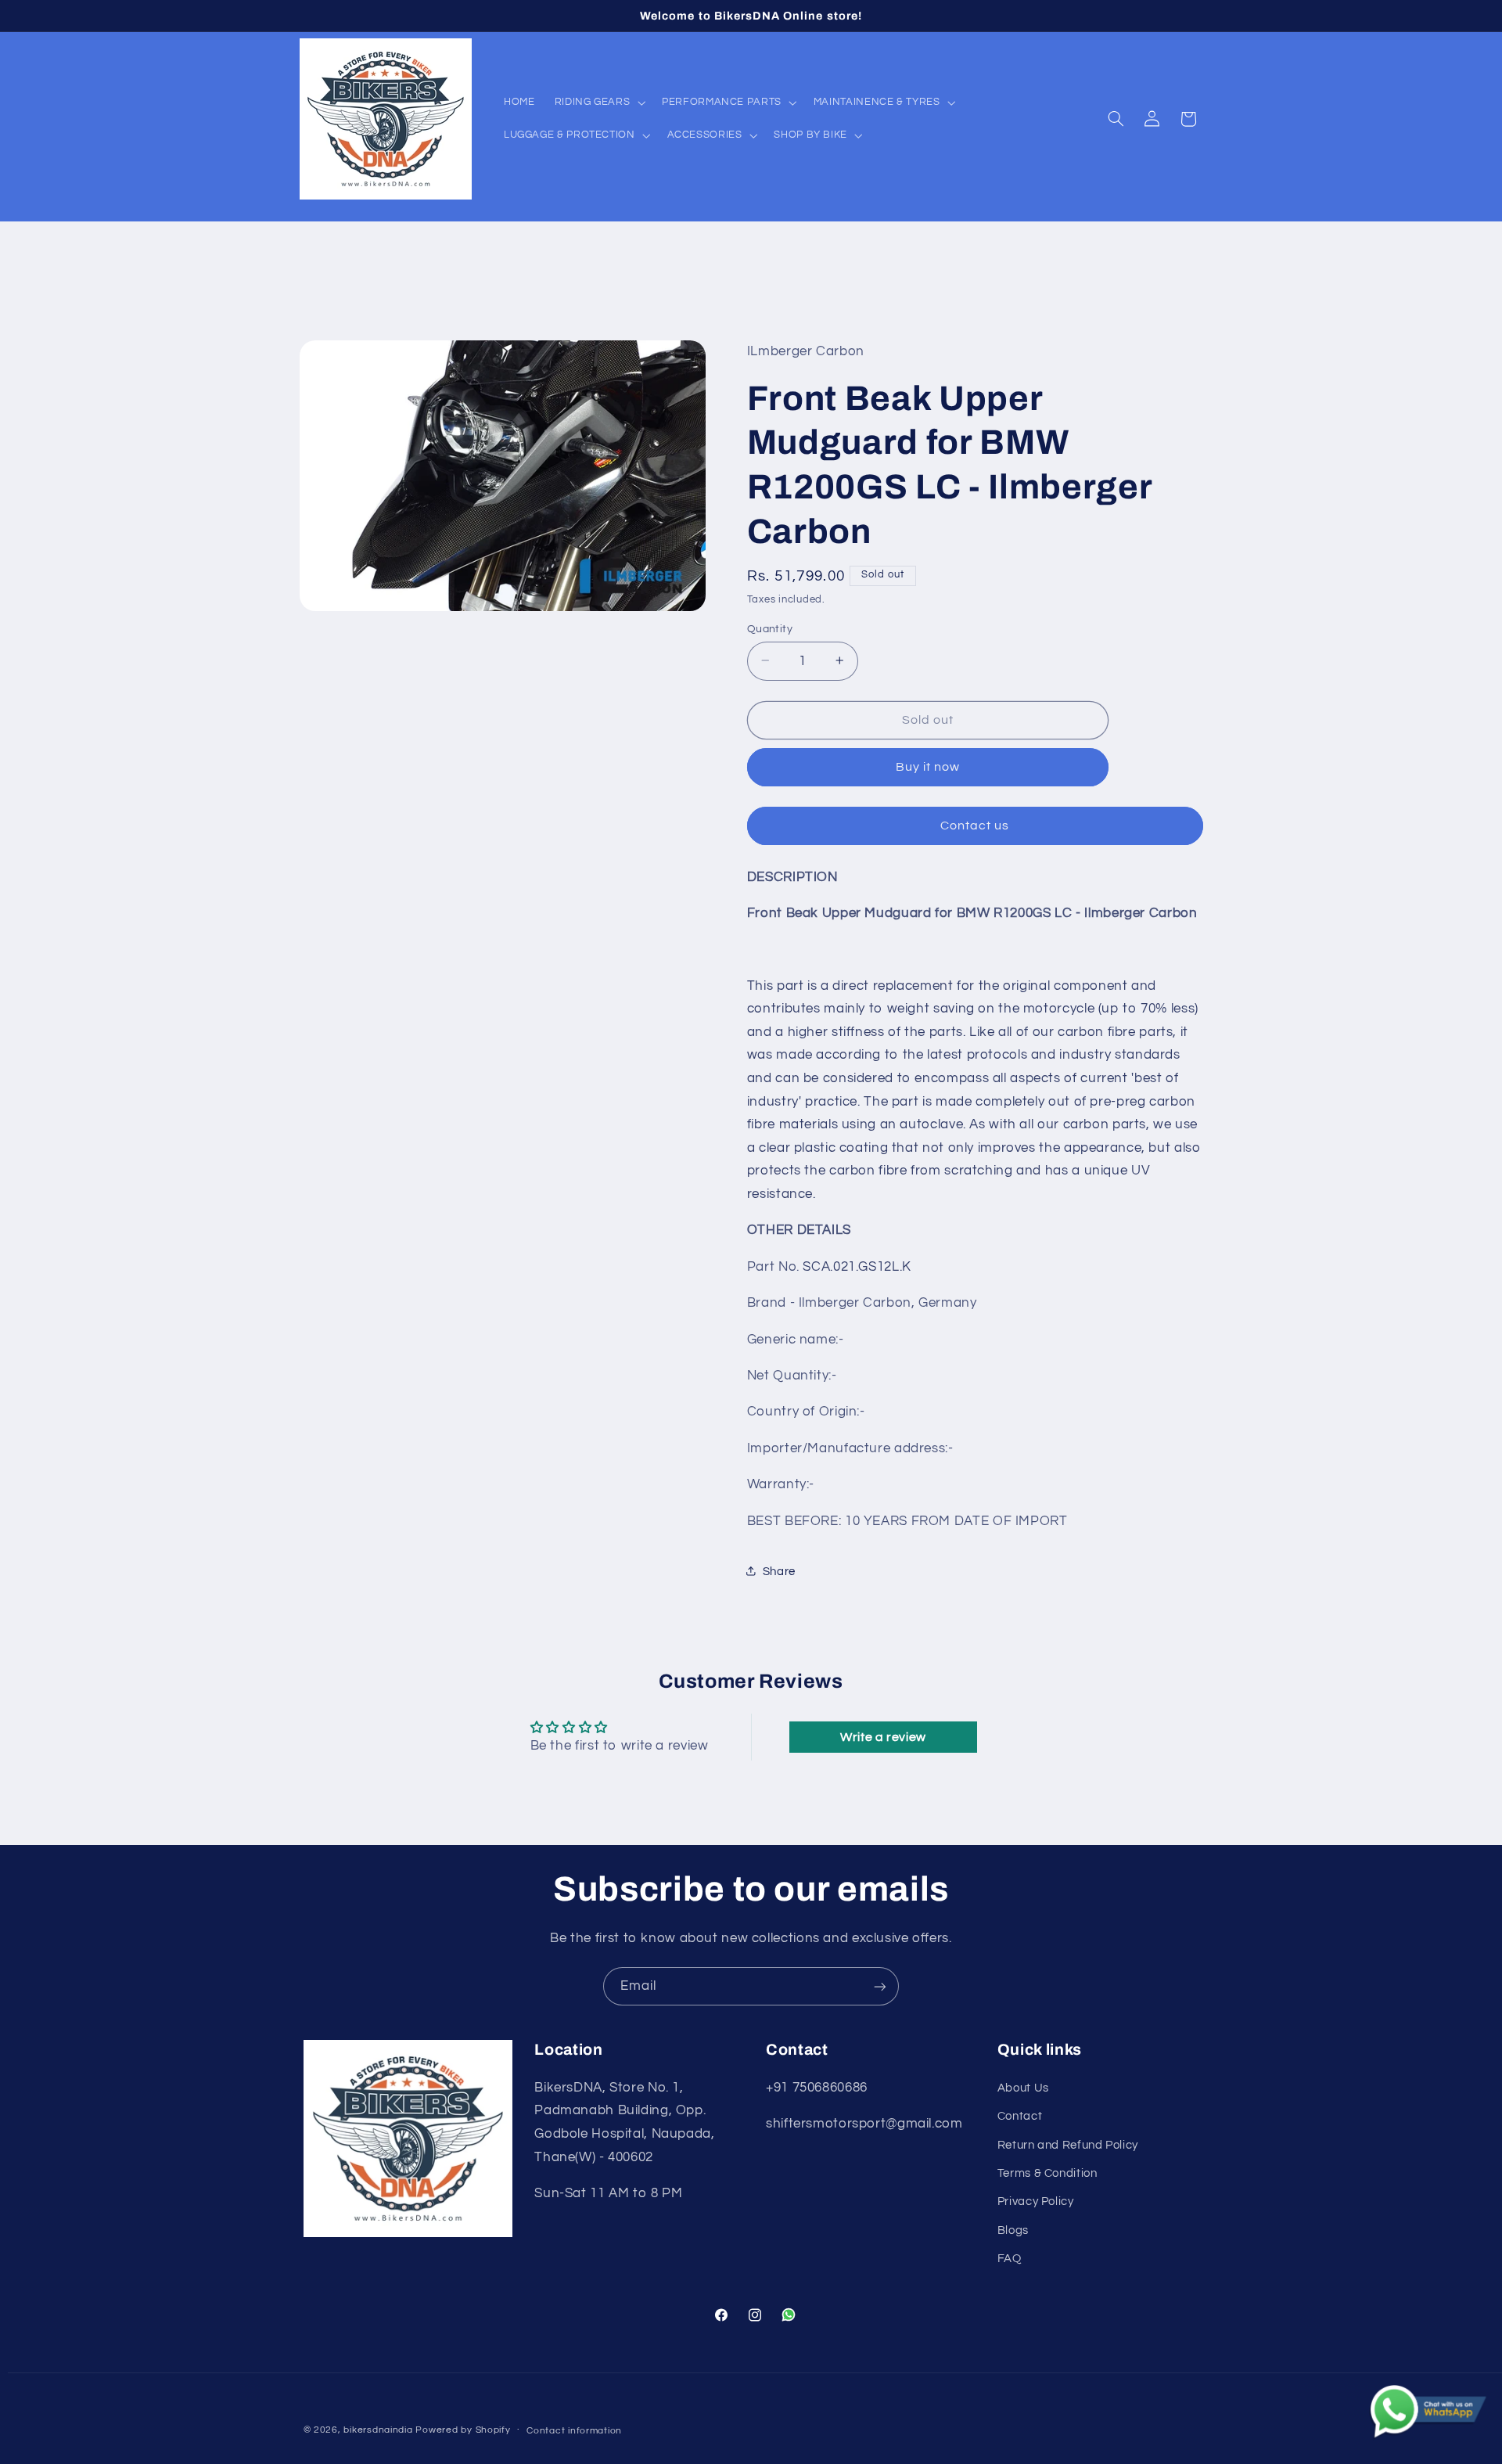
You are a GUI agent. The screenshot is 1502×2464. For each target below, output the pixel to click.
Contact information (574, 2431)
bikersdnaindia (378, 2430)
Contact (1020, 2116)
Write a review (883, 1737)
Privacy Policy (1036, 2201)
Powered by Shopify (463, 2430)
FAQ (1010, 2259)
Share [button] (779, 1571)
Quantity (770, 628)
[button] (598, 103)
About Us (1023, 2088)
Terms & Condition (1047, 2173)
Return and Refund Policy (1068, 2145)
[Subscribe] (880, 1986)
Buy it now (928, 767)
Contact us (975, 826)
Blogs (1013, 2230)
